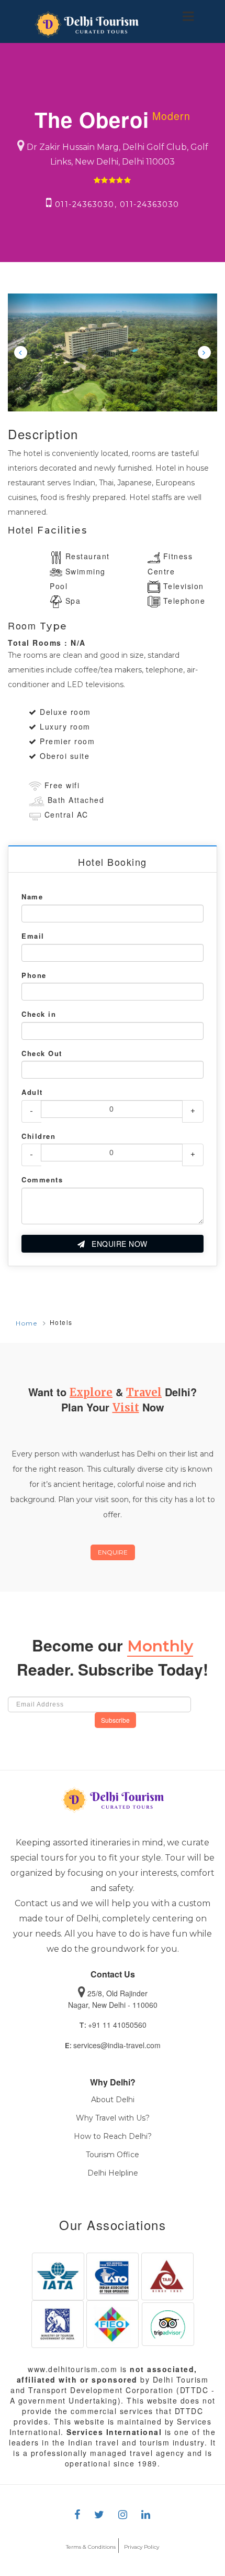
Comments (42, 1180)
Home (26, 1323)
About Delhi (113, 2100)
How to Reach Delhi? (113, 2136)
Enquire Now (119, 1244)
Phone (34, 975)
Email (33, 936)
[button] (20, 352)
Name (32, 897)
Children (38, 1136)
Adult (32, 1092)
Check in (39, 1014)
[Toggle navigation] (188, 16)
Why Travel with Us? (113, 2118)
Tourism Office (113, 2155)
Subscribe (115, 1720)
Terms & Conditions (91, 2547)
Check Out (42, 1053)
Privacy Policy (142, 2547)
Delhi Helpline (113, 2173)
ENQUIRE (113, 1552)
